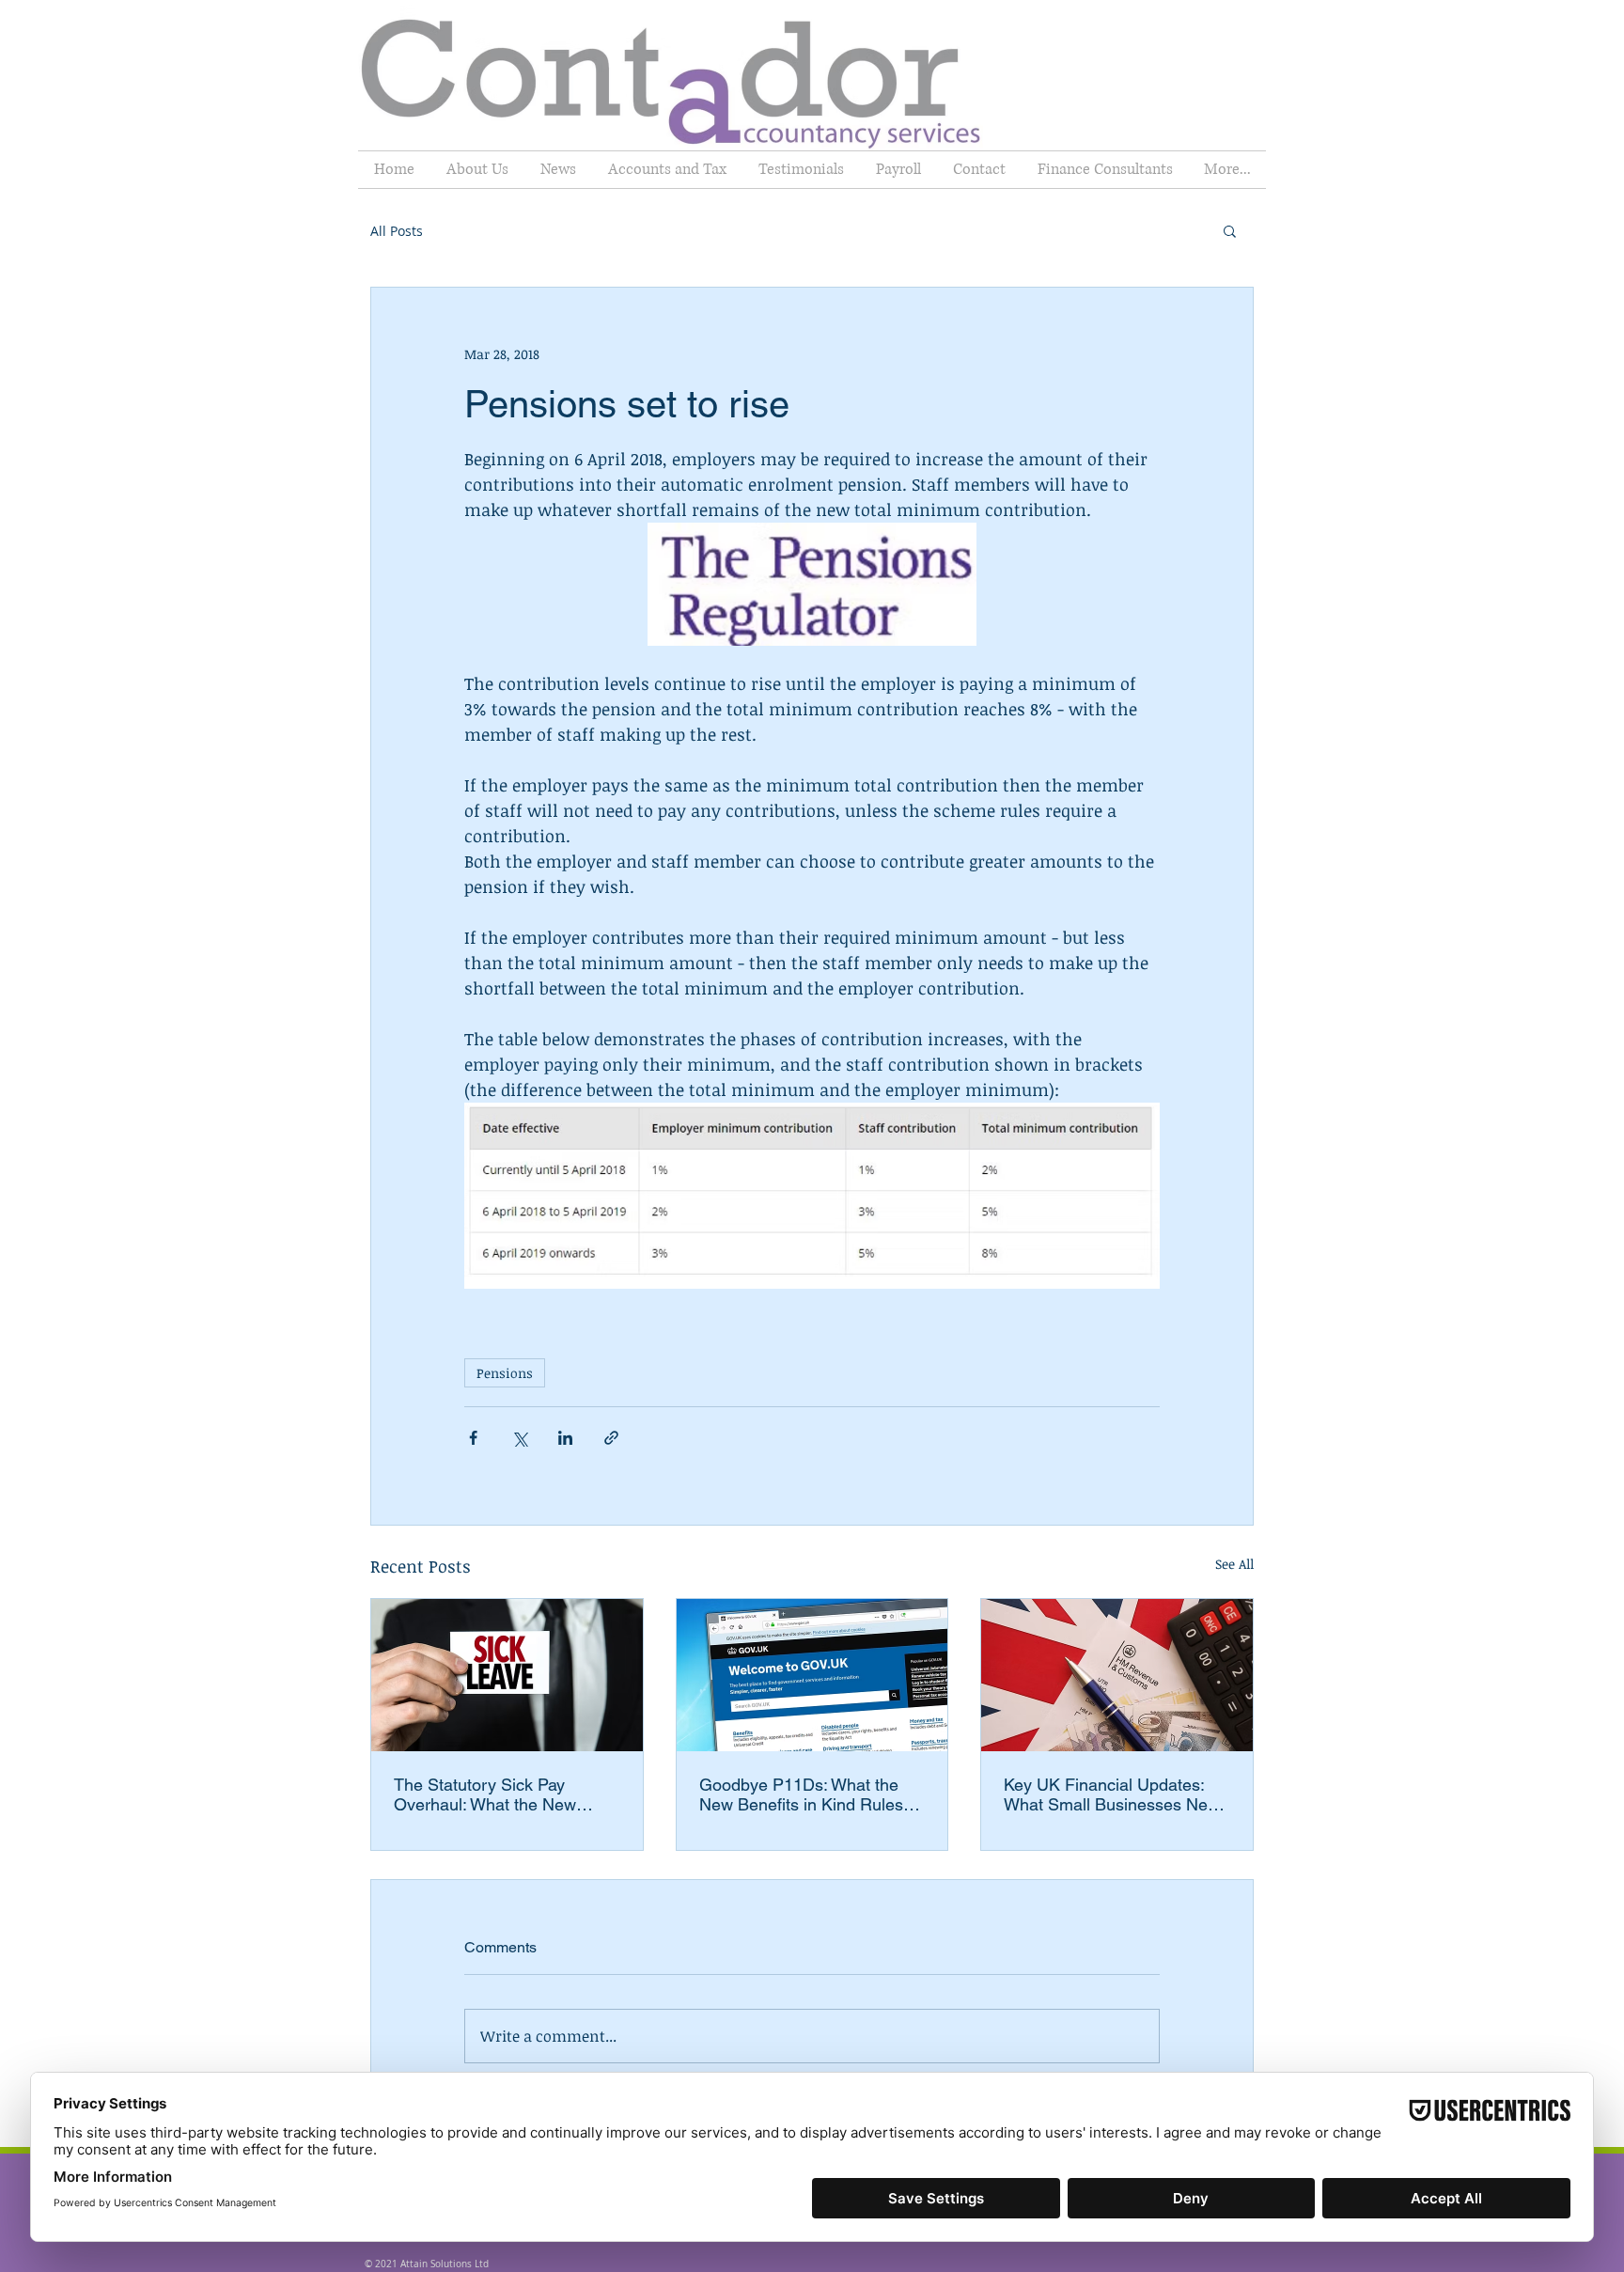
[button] (1230, 230)
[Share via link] (611, 1438)
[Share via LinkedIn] (565, 1438)
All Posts (397, 231)
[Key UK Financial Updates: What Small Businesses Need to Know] (1117, 1675)
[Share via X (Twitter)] (519, 1438)
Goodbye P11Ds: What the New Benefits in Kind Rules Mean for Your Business (801, 1794)
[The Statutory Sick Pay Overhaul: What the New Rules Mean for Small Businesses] (507, 1675)
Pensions (505, 1373)
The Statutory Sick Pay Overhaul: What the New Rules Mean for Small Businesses (485, 1794)
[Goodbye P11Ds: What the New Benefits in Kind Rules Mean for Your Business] (812, 1675)
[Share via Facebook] (473, 1438)
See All (1234, 1564)
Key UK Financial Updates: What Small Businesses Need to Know (1115, 1794)
